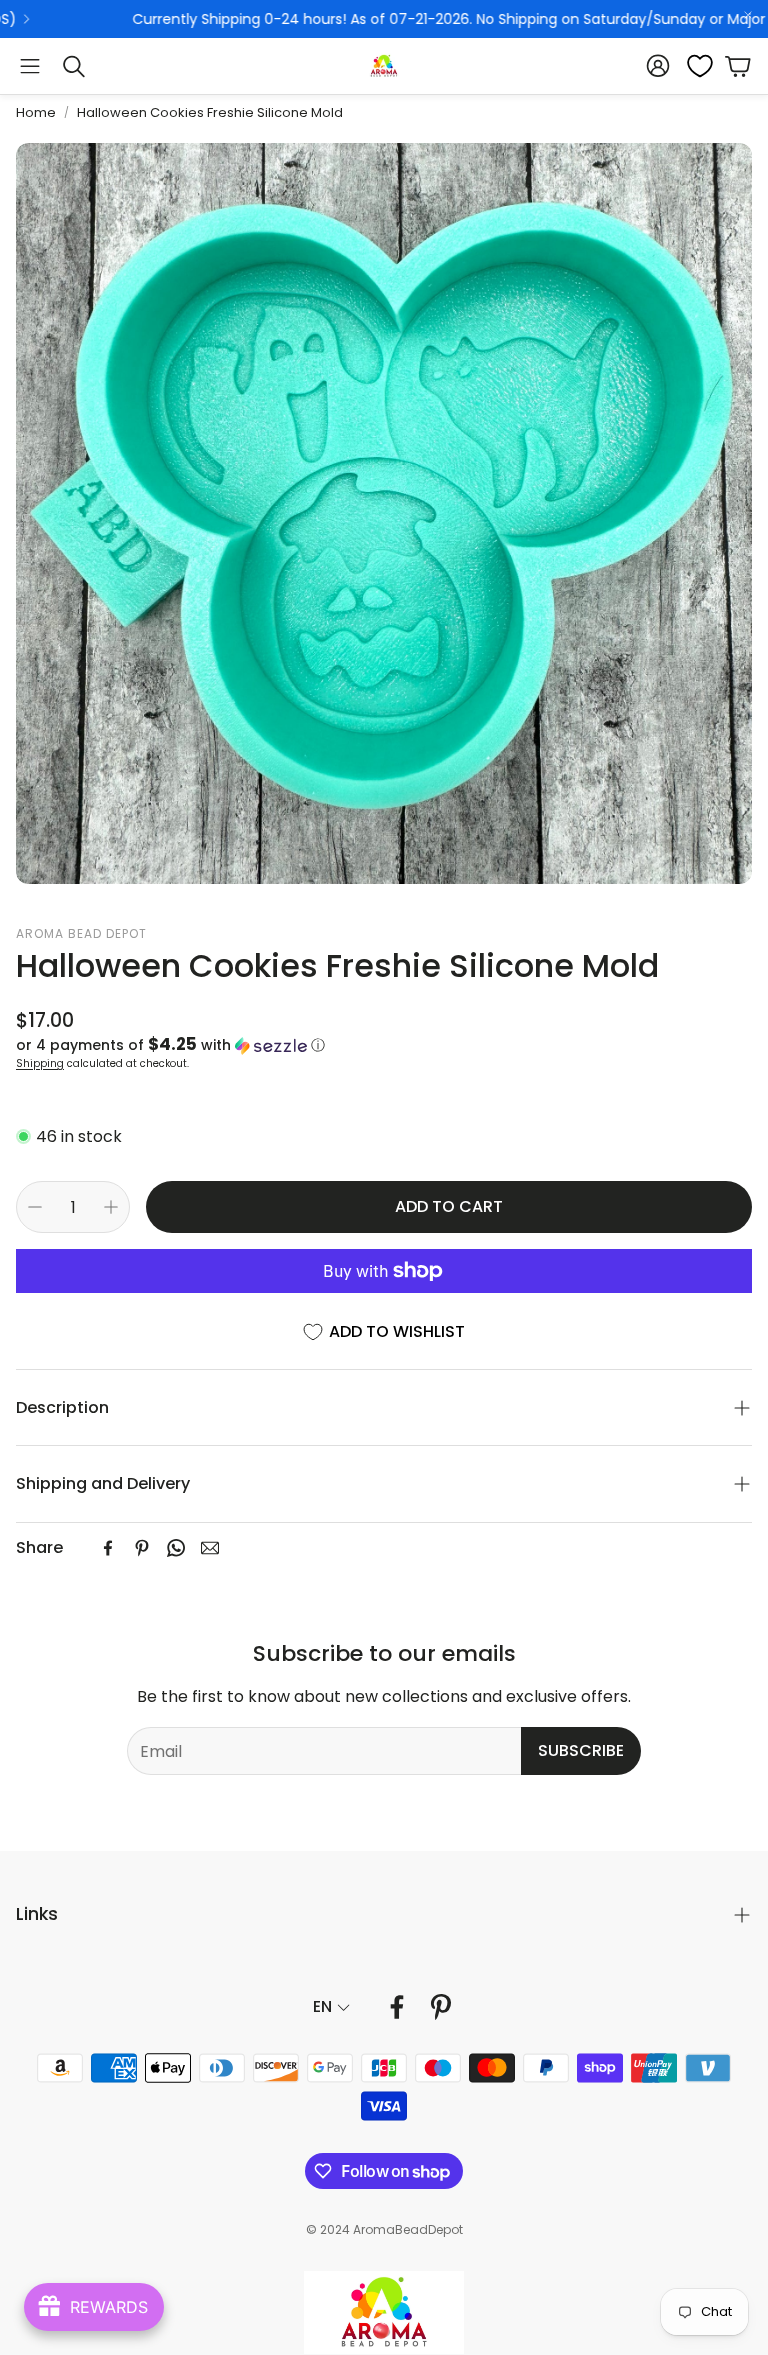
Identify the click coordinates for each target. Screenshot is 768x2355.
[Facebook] (108, 1548)
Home (36, 112)
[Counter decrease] (35, 1207)
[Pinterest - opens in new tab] (441, 2007)
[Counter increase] (111, 1207)
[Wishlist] (694, 66)
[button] (30, 66)
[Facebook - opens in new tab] (397, 2007)
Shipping (40, 1063)
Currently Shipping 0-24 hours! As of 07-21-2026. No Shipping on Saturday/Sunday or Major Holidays (390, 19)
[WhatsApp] (176, 1548)
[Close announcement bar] (748, 15)
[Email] (210, 1548)
